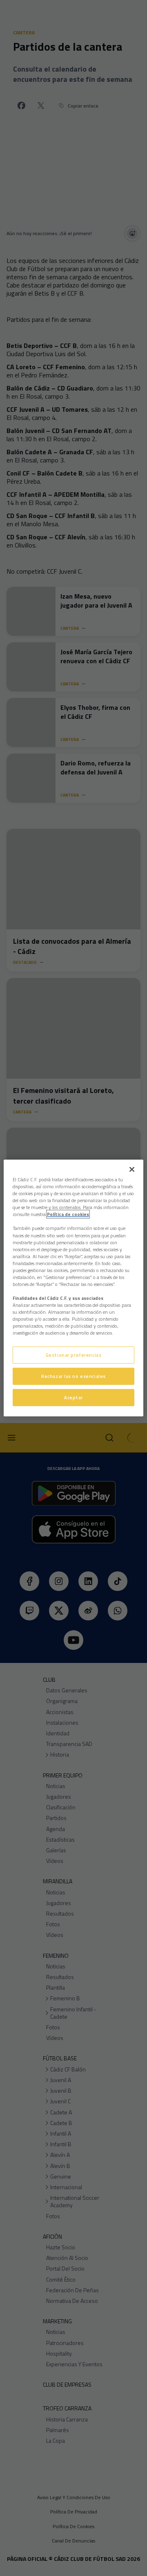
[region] (73, 1288)
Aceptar (73, 1397)
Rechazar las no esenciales (73, 1376)
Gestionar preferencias (74, 1355)
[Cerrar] (132, 1169)
